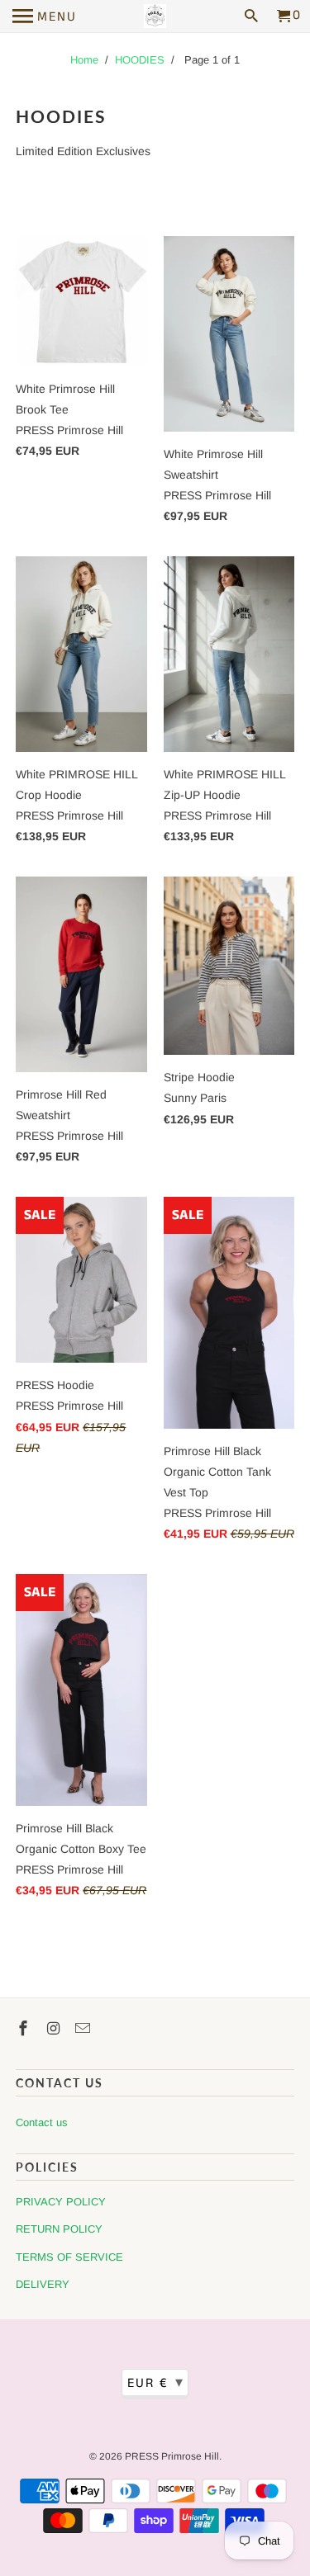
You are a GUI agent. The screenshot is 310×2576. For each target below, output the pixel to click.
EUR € (156, 2383)
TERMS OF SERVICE (69, 2257)
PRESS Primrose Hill (172, 2456)
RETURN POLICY (59, 2229)
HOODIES (140, 60)
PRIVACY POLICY (61, 2202)
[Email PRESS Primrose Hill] (84, 2029)
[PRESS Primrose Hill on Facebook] (25, 2029)
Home (84, 60)
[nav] (45, 17)
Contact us (42, 2122)
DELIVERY (43, 2284)
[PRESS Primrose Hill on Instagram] (55, 2029)
